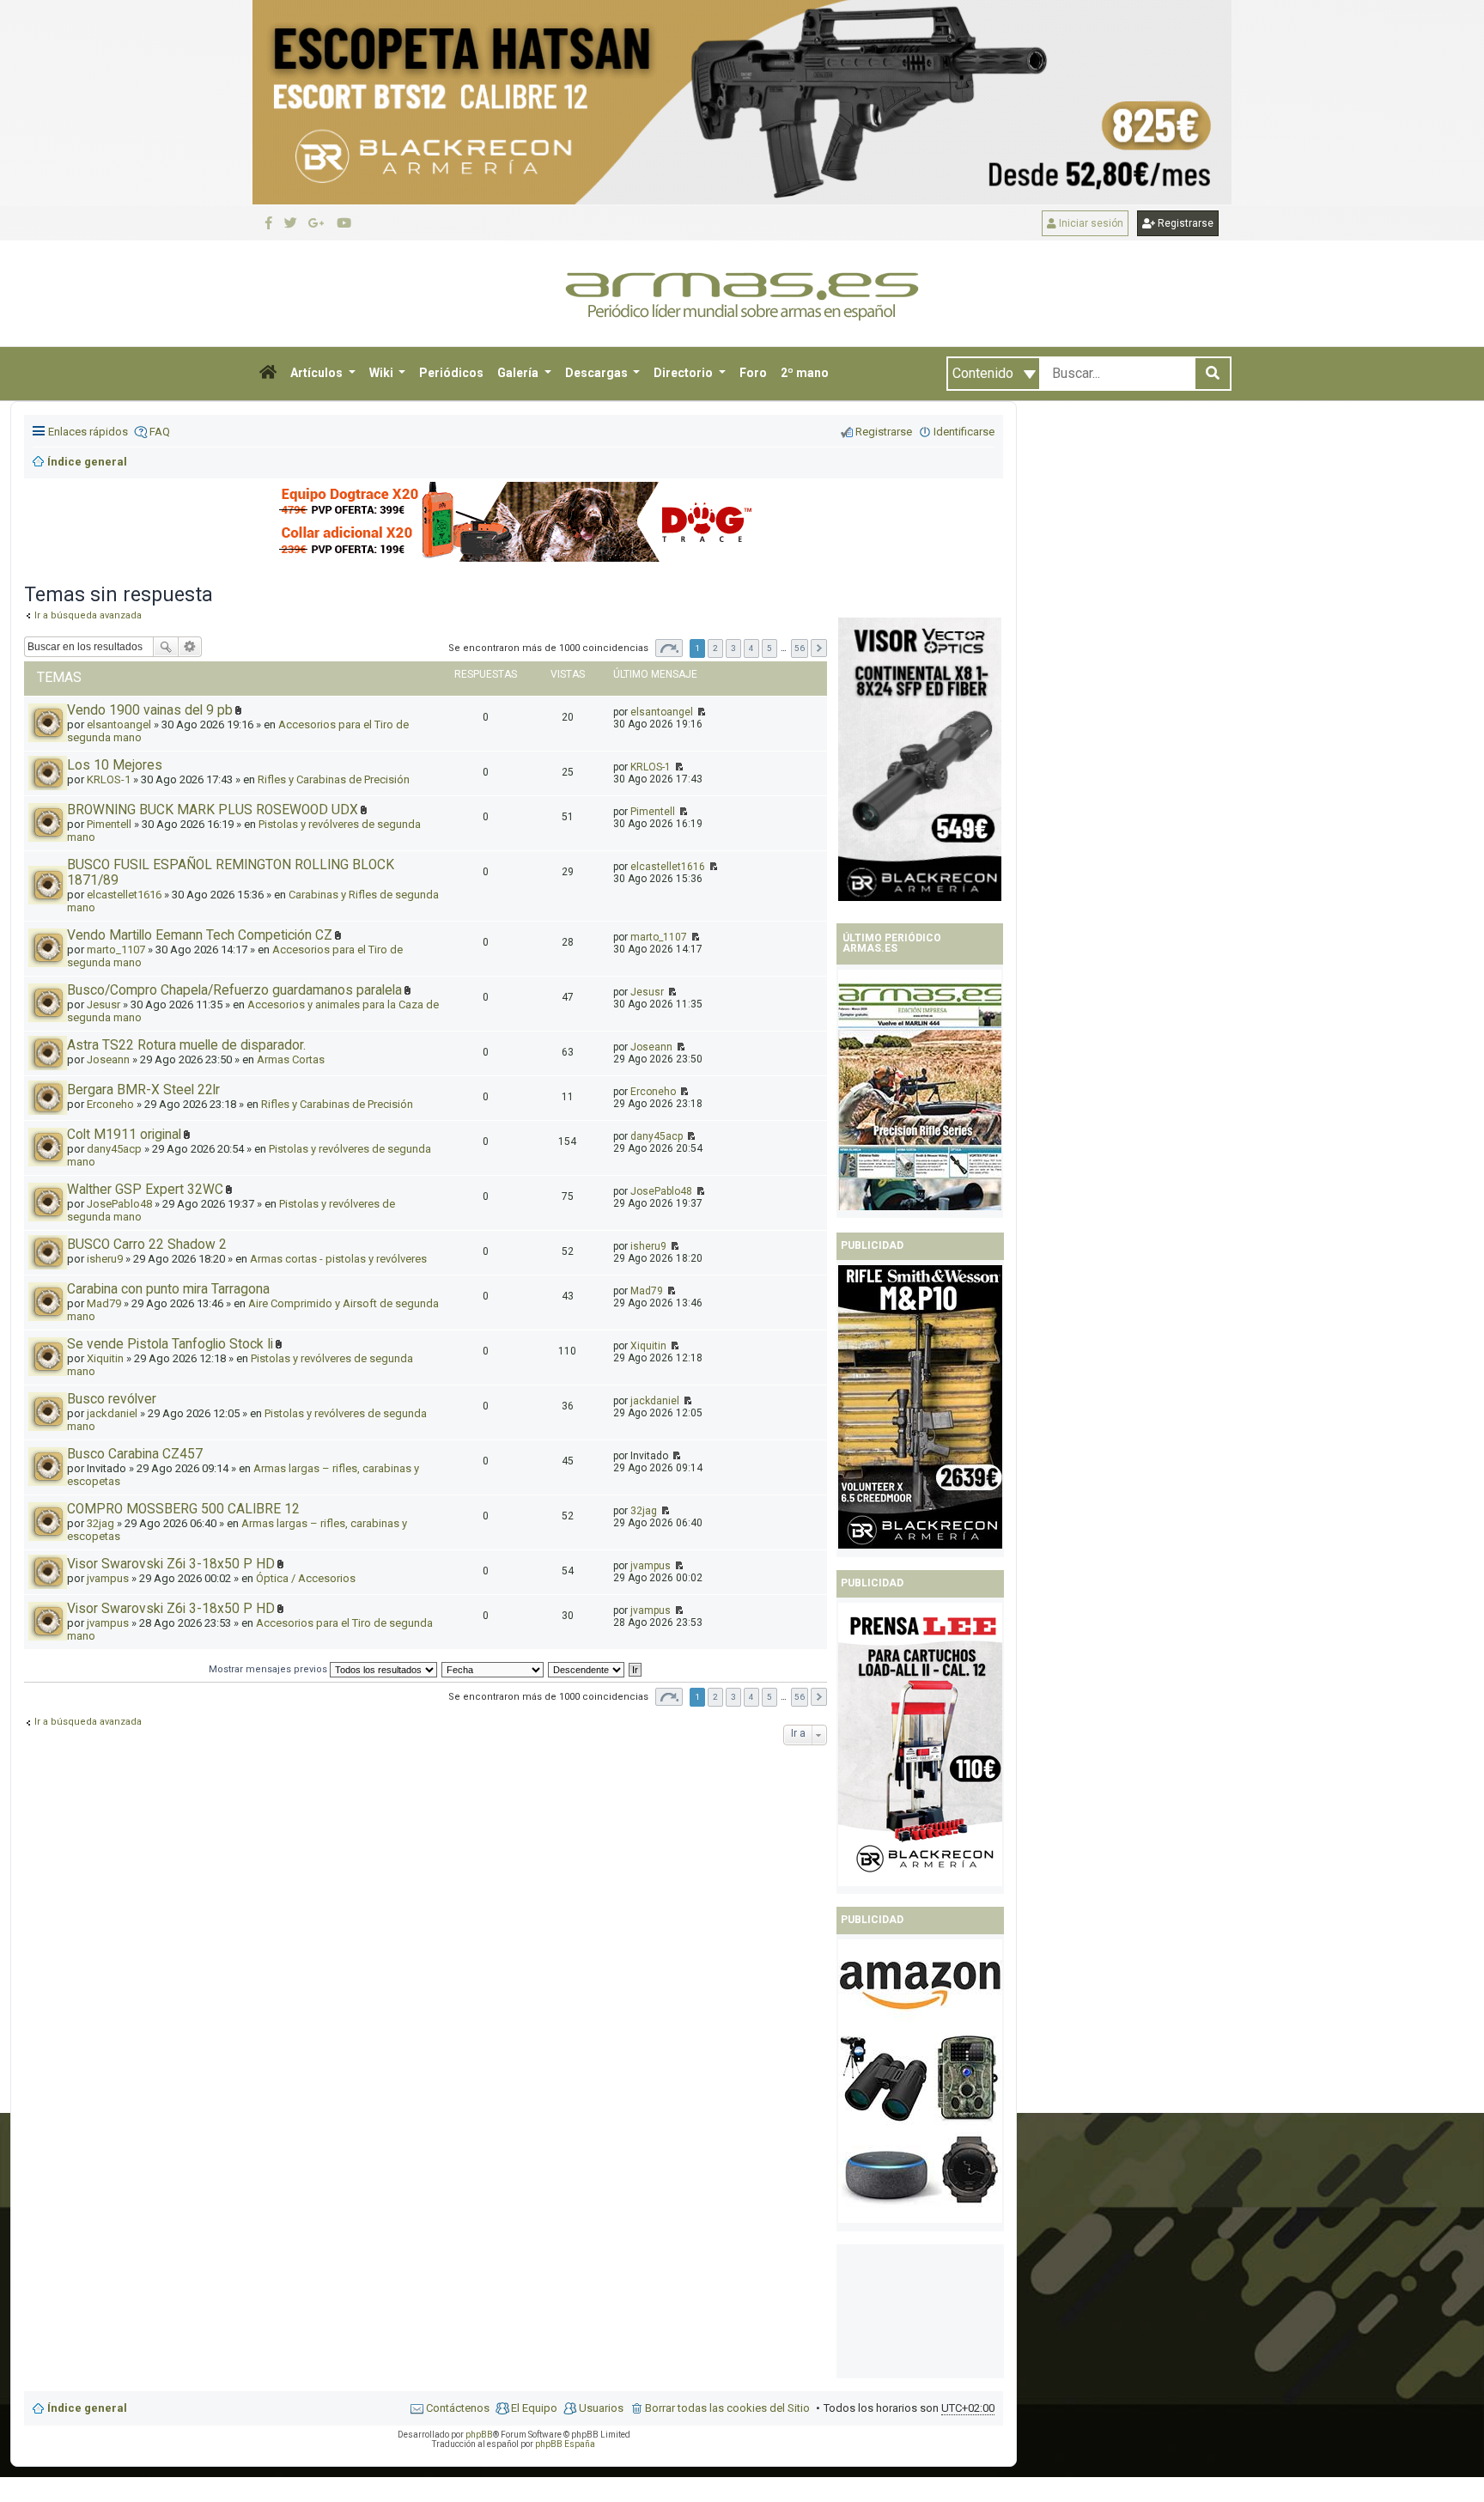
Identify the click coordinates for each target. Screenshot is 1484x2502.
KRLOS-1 (651, 767)
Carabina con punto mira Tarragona (168, 1289)
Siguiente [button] (819, 648)
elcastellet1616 (124, 895)
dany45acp (114, 1149)
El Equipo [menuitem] (534, 2408)
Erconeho (110, 1104)
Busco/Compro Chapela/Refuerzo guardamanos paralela (234, 990)
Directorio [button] (684, 373)
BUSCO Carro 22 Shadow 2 (147, 1245)
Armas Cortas (291, 1059)
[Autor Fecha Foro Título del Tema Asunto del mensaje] (493, 1669)
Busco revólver (112, 1399)
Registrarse (1184, 223)
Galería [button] (519, 373)
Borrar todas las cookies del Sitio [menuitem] (727, 2408)
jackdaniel (112, 1413)
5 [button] (769, 648)
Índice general (87, 2408)
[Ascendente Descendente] (587, 1669)
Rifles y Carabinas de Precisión (334, 779)
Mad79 (104, 1303)
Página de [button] (669, 648)
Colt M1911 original (124, 1135)
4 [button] (751, 648)
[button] (268, 374)
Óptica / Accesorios (306, 1578)
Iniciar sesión (1090, 223)
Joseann (108, 1059)
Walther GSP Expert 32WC (145, 1190)
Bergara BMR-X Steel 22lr (143, 1090)
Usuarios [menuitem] (601, 2408)
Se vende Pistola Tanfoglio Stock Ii (170, 1344)
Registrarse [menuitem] (884, 432)
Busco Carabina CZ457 (135, 1454)
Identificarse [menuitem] (964, 432)
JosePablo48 (119, 1204)
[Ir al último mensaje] (700, 712)
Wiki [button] (383, 373)
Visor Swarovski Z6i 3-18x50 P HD (171, 1564)
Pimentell (653, 812)
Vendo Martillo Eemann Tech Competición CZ (200, 935)
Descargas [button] (598, 373)
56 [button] (800, 648)
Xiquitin (105, 1358)
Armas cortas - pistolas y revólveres (338, 1259)
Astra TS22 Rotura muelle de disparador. (186, 1045)
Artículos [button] (318, 373)
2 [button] (715, 648)
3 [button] (733, 648)
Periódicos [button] (451, 373)
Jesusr (103, 1004)
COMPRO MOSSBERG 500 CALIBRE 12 (183, 1509)
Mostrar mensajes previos (269, 1669)
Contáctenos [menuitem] (458, 2408)
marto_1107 (116, 950)
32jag (100, 1523)
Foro (753, 373)
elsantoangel (662, 712)
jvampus (108, 1578)
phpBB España (565, 2444)
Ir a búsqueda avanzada (88, 1722)
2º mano (805, 373)
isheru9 (105, 1259)
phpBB (479, 2435)
